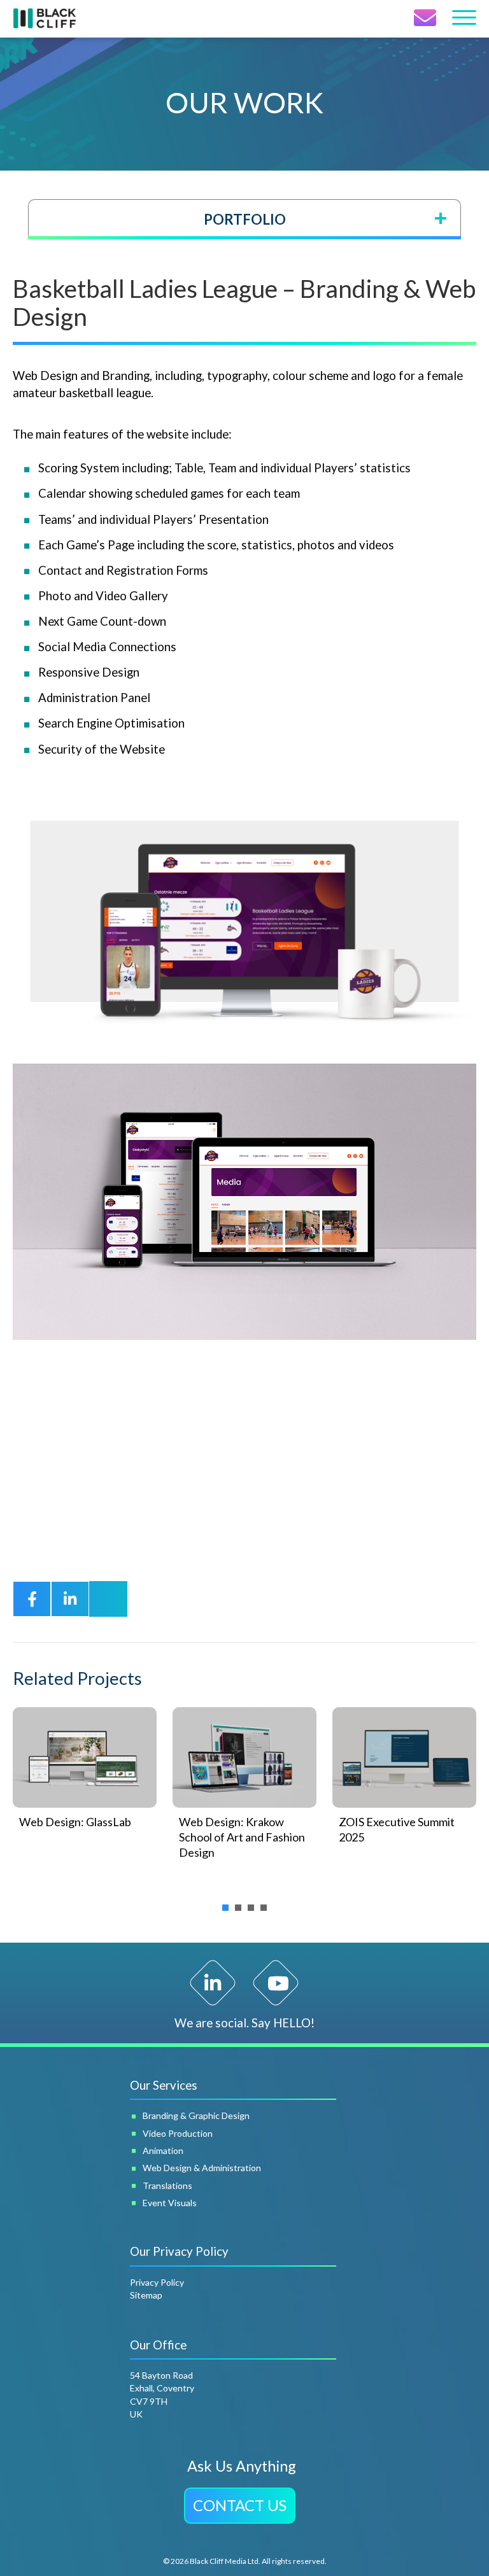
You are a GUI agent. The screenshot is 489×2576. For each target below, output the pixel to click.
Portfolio (245, 219)
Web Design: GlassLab (75, 1822)
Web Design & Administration (202, 2168)
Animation (163, 2150)
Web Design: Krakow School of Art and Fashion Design (242, 1837)
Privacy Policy (157, 2282)
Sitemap (146, 2295)
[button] (240, 2506)
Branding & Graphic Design (196, 2115)
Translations (167, 2185)
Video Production (178, 2133)
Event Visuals (170, 2203)
